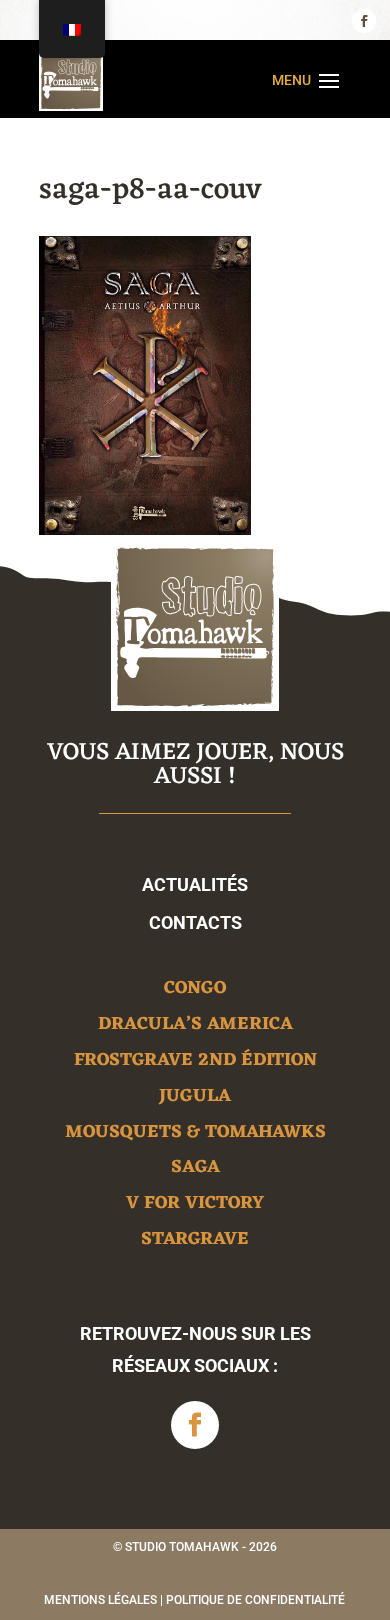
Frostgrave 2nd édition (195, 1063)
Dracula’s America (195, 1027)
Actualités (195, 884)
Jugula (195, 1099)
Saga (195, 1170)
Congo (195, 991)
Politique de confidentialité (255, 1600)
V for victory (195, 1206)
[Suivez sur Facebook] (364, 21)
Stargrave (195, 1242)
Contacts (195, 922)
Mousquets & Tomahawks (195, 1135)
